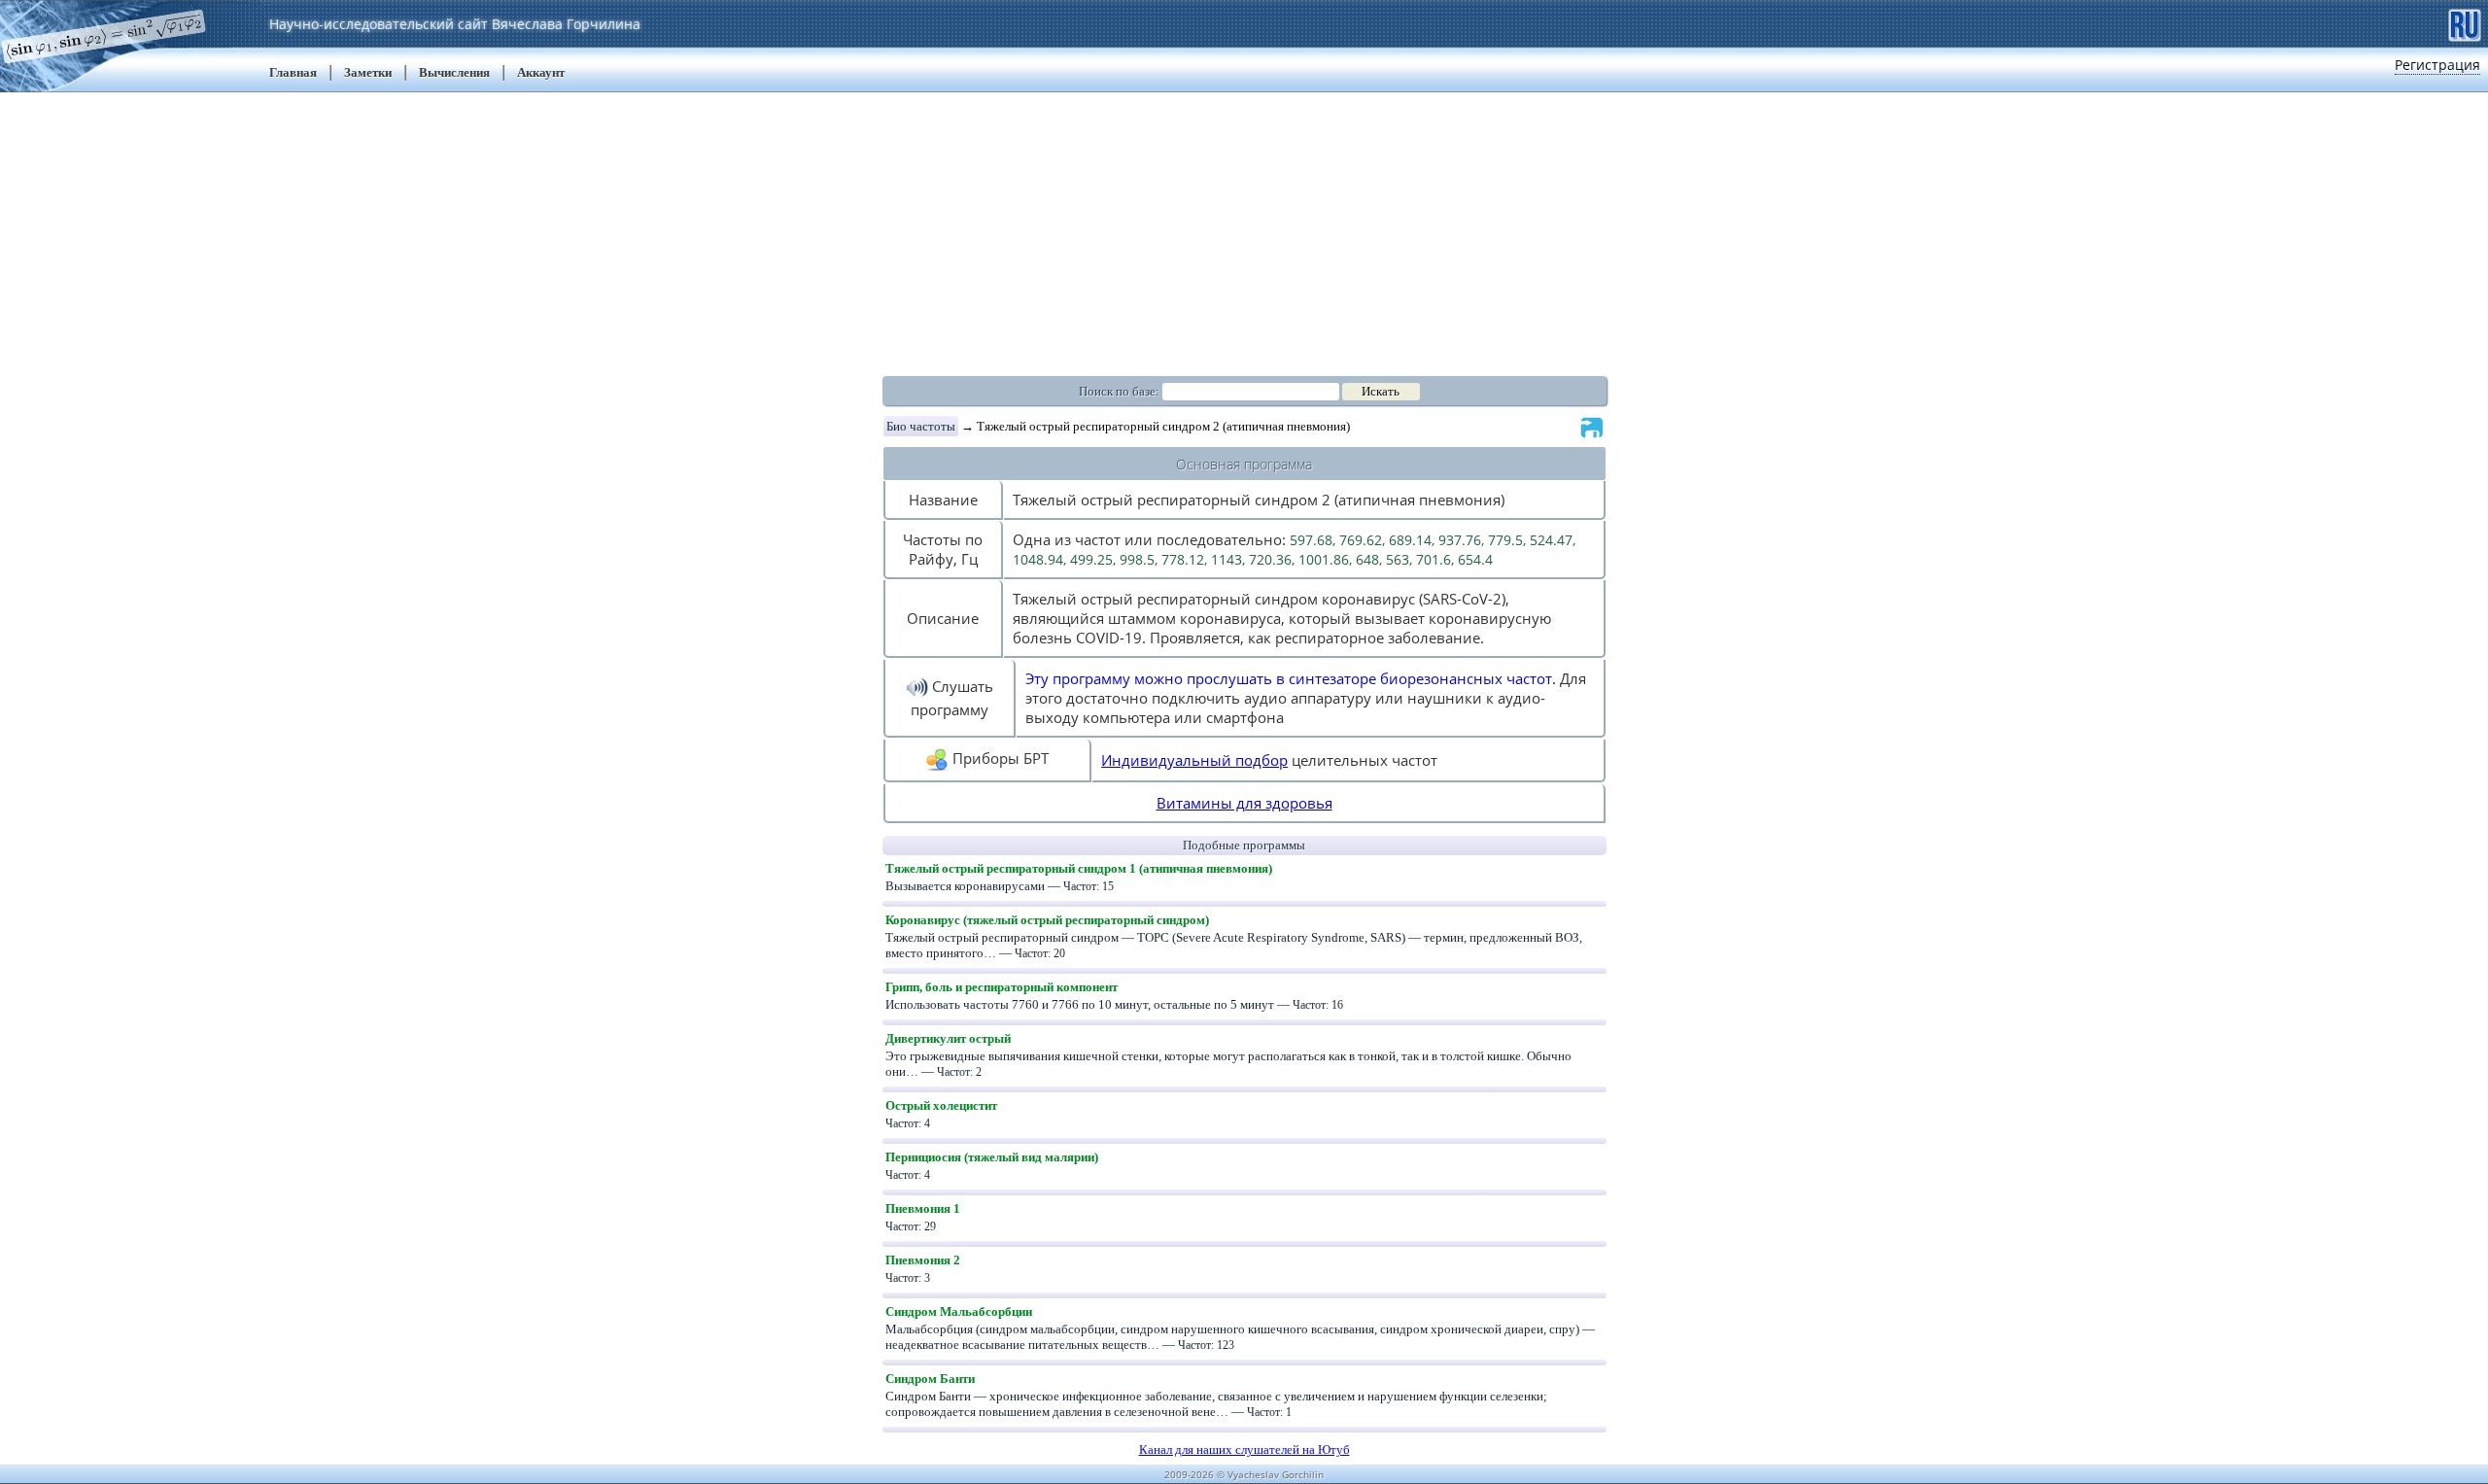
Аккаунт (541, 72)
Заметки (368, 72)
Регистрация (2437, 65)
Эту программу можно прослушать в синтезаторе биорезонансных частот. (1291, 678)
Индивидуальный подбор (1194, 760)
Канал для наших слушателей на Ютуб (1244, 1449)
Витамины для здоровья (1244, 803)
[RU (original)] (2465, 23)
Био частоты (921, 426)
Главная (293, 72)
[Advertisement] (1244, 228)
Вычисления (454, 72)
